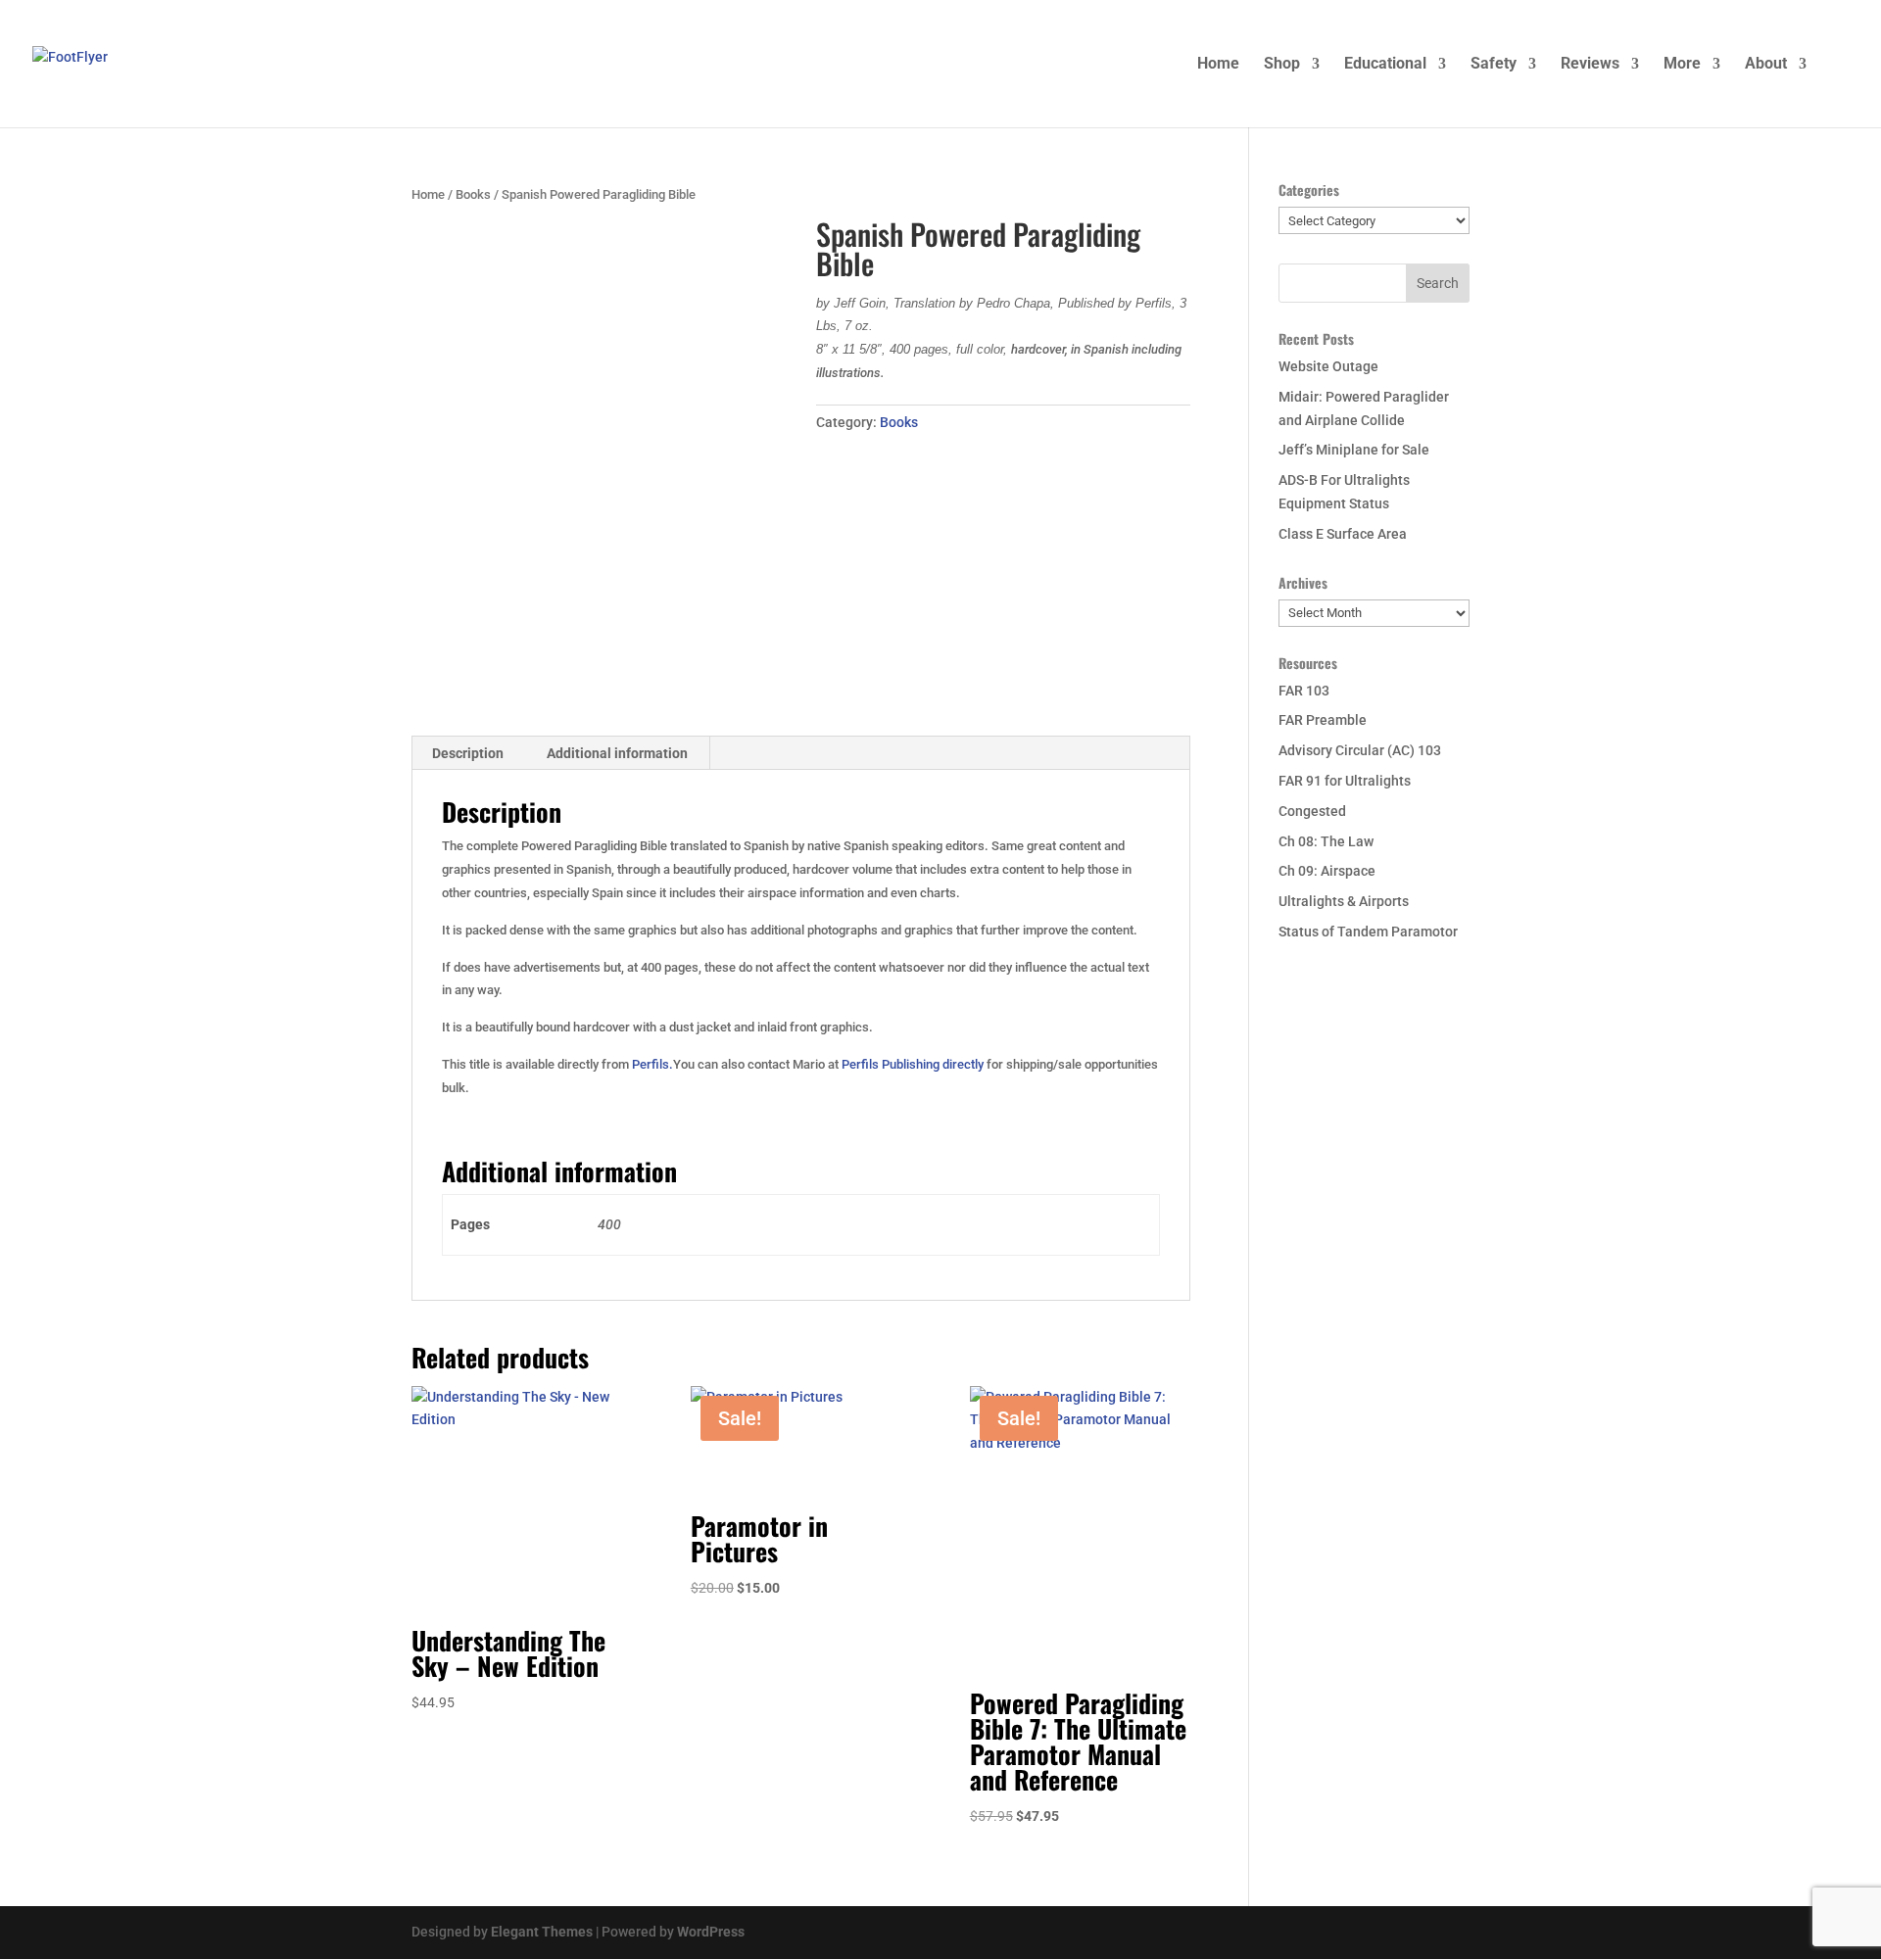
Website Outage (1328, 366)
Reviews (1590, 65)
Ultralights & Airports (1344, 901)
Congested (1312, 811)
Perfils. (652, 1064)
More (1682, 65)
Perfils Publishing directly (913, 1064)
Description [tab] (468, 753)
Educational (1385, 65)
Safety (1494, 65)
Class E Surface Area (1343, 534)
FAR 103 (1304, 691)
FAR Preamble (1323, 720)
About (1766, 65)
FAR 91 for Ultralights (1345, 781)
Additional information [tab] (617, 753)
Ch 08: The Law (1326, 841)
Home (1218, 65)
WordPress (711, 1932)
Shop (1282, 65)
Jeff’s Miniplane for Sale (1354, 450)
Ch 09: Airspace (1327, 871)
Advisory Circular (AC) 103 (1360, 750)
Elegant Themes (542, 1932)
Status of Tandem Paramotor (1368, 932)
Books (473, 194)
